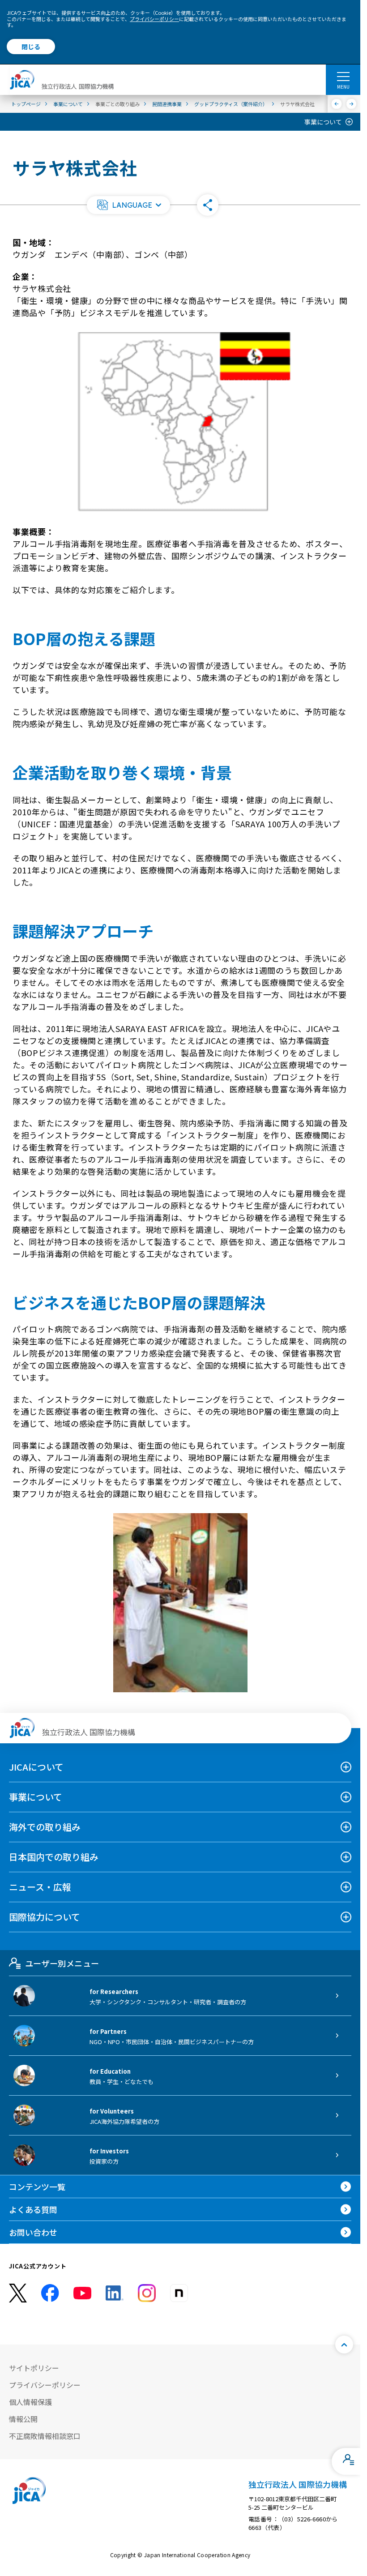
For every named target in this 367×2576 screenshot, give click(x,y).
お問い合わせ (33, 2232)
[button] (128, 205)
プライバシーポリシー (154, 19)
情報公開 (23, 2419)
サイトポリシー (34, 2368)
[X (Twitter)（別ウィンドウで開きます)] (18, 2293)
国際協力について (45, 1917)
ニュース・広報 (40, 1887)
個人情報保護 (30, 2402)
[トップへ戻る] (344, 2345)
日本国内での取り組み (54, 1857)
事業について (323, 122)
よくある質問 (33, 2209)
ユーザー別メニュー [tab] (62, 1963)
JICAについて (36, 1767)
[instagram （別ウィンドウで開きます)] (147, 2293)
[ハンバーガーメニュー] (343, 76)
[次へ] (352, 104)
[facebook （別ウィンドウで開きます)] (50, 2293)
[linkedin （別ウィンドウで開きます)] (115, 2293)
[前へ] (337, 104)
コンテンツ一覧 (37, 2187)
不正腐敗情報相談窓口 (45, 2436)
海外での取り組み (45, 1827)
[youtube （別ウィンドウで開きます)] (82, 2293)
